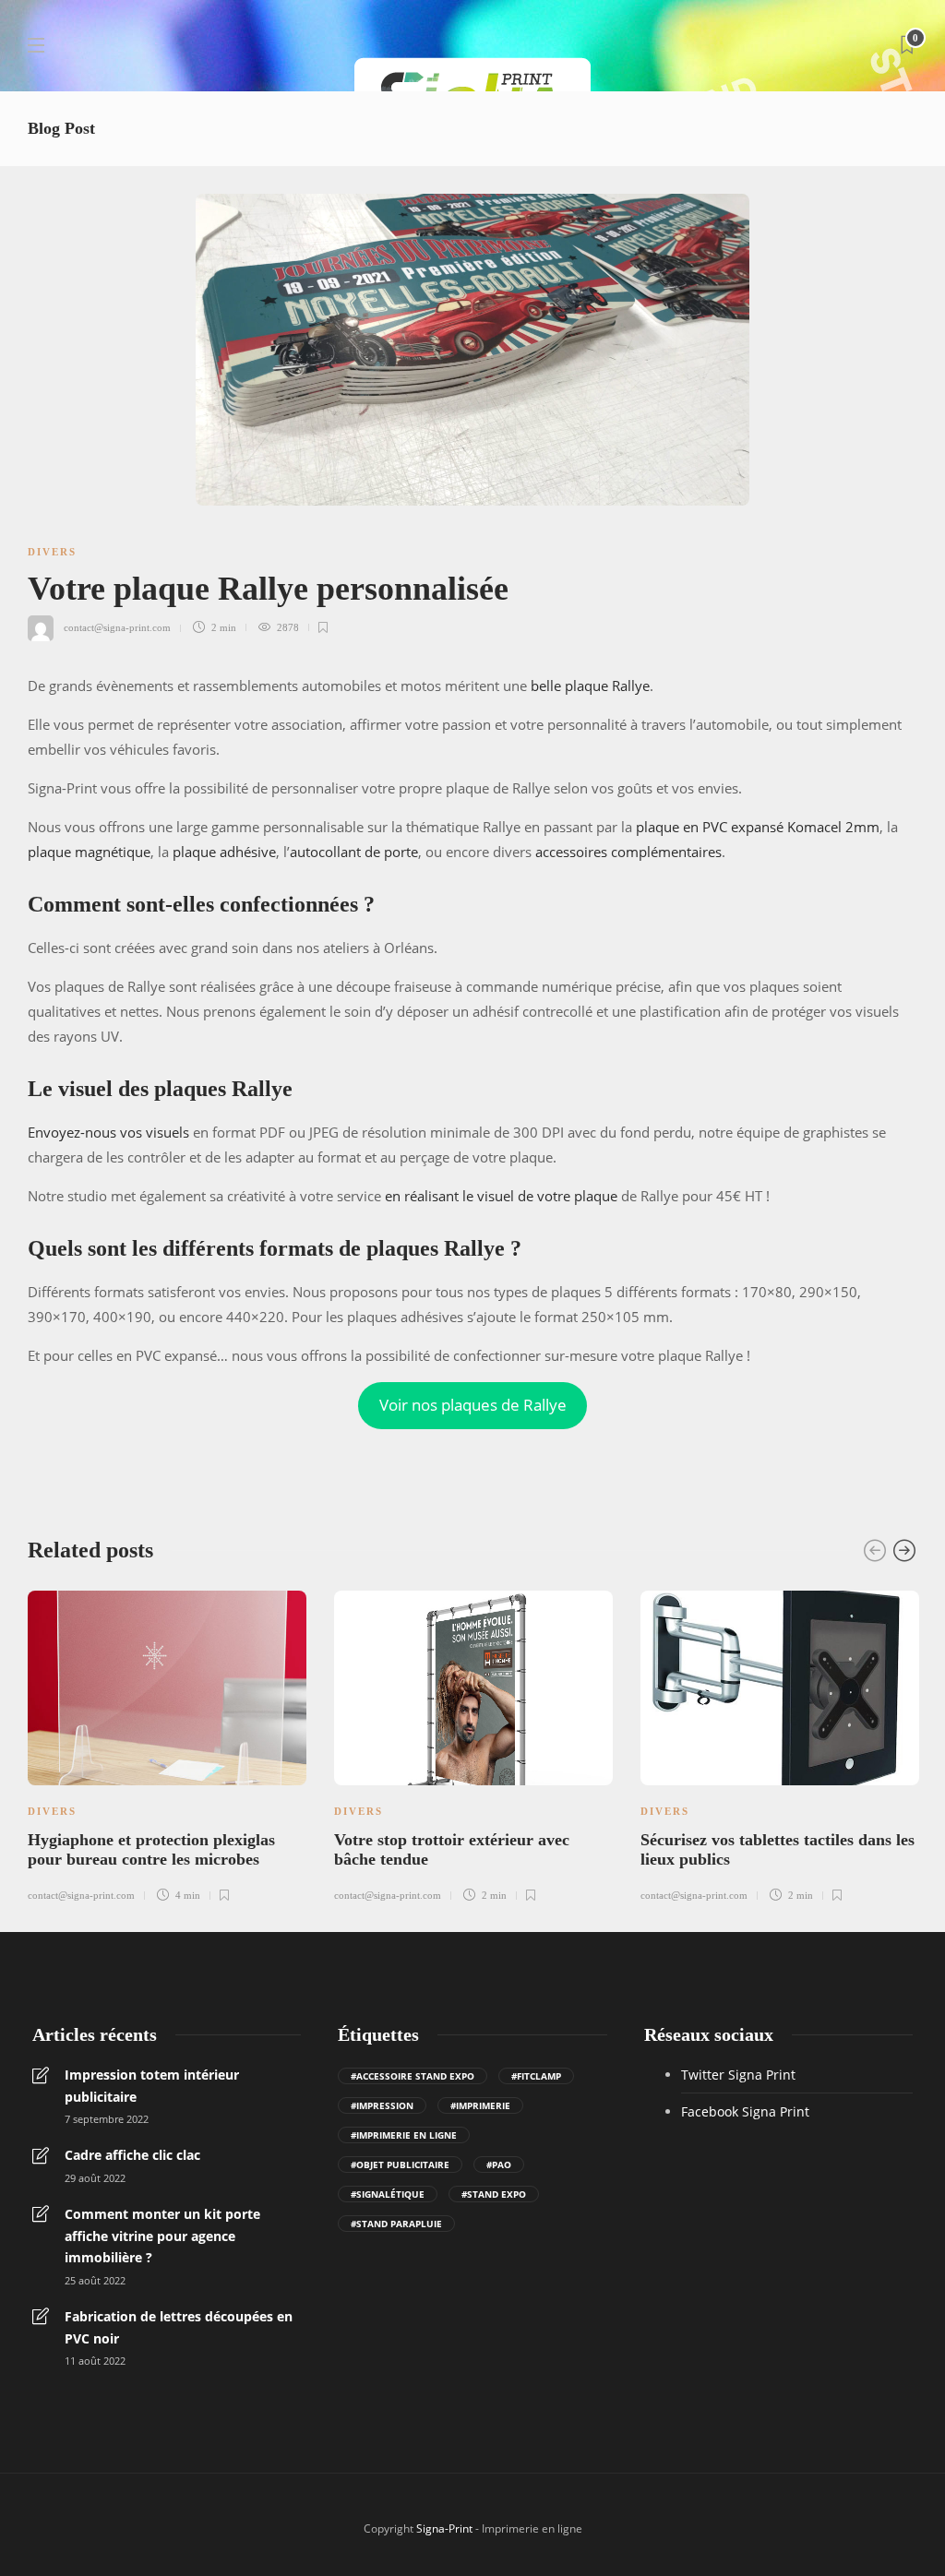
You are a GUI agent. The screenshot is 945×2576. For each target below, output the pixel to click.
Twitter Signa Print (738, 2075)
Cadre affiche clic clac (132, 2155)
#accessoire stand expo (413, 2076)
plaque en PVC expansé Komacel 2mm (758, 827)
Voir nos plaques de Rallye (473, 1405)
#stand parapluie (396, 2224)
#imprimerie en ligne (404, 2135)
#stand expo (494, 2194)
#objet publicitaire (400, 2165)
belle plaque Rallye (590, 686)
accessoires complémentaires (628, 852)
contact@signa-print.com (117, 627)
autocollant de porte (354, 852)
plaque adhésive (224, 852)
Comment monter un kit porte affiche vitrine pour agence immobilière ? (162, 2236)
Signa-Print (444, 2528)
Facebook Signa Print (745, 2111)
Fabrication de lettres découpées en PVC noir (179, 2327)
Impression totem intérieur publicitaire (152, 2086)
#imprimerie (480, 2105)
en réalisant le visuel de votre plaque (501, 1196)
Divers (52, 552)
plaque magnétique (89, 852)
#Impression (382, 2105)
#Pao (499, 2165)
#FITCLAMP (536, 2076)
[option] (167, 1744)
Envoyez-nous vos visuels (108, 1132)
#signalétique (388, 2194)
